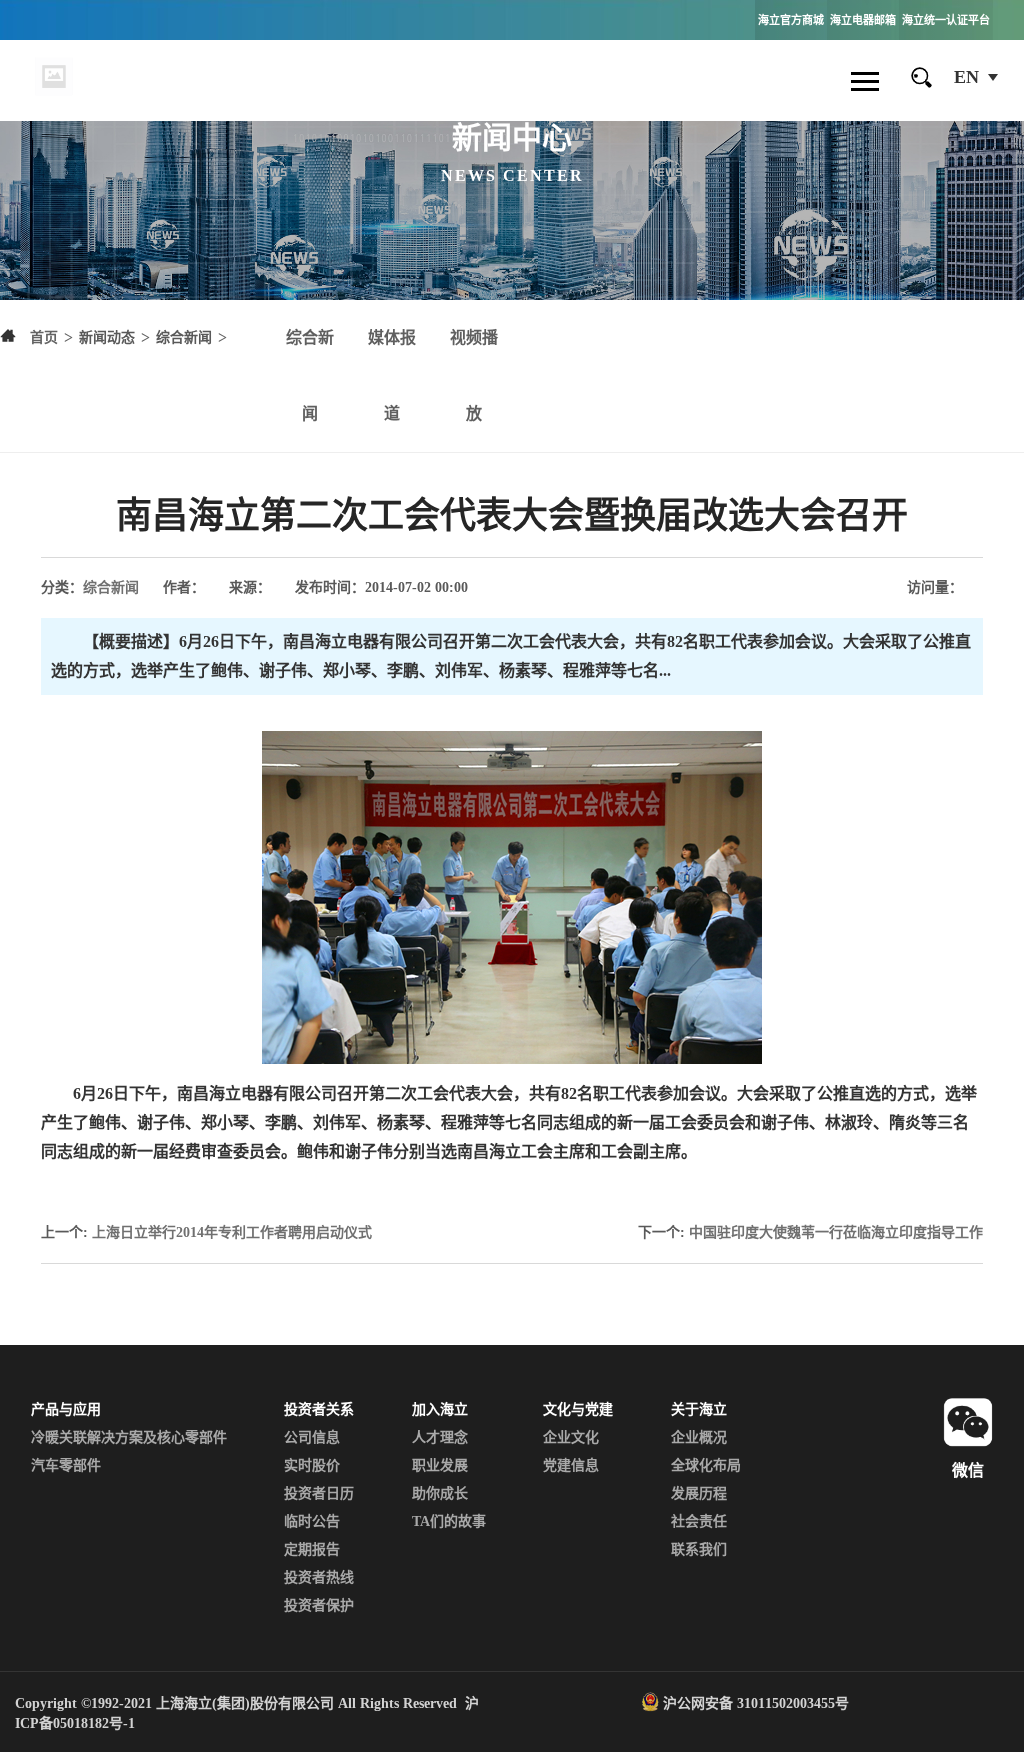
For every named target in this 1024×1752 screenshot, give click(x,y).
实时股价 (312, 1465)
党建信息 (571, 1465)
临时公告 (312, 1521)
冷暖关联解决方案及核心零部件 (129, 1437)
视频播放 (474, 375)
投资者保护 (319, 1605)
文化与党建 (578, 1409)
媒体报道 (392, 375)
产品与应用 (66, 1409)
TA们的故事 (449, 1521)
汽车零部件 (66, 1465)
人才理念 (440, 1437)
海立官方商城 (791, 20)
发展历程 (699, 1493)
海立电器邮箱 (863, 20)
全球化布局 (706, 1465)
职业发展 (440, 1465)
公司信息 (312, 1437)
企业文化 (571, 1437)
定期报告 (312, 1549)
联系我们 (699, 1549)
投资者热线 (319, 1577)
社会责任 (699, 1521)
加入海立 (440, 1409)
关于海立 (699, 1409)
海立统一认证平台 (946, 20)
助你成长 (440, 1493)
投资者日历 (319, 1493)
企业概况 (699, 1437)
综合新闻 (310, 375)
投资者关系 (319, 1409)
